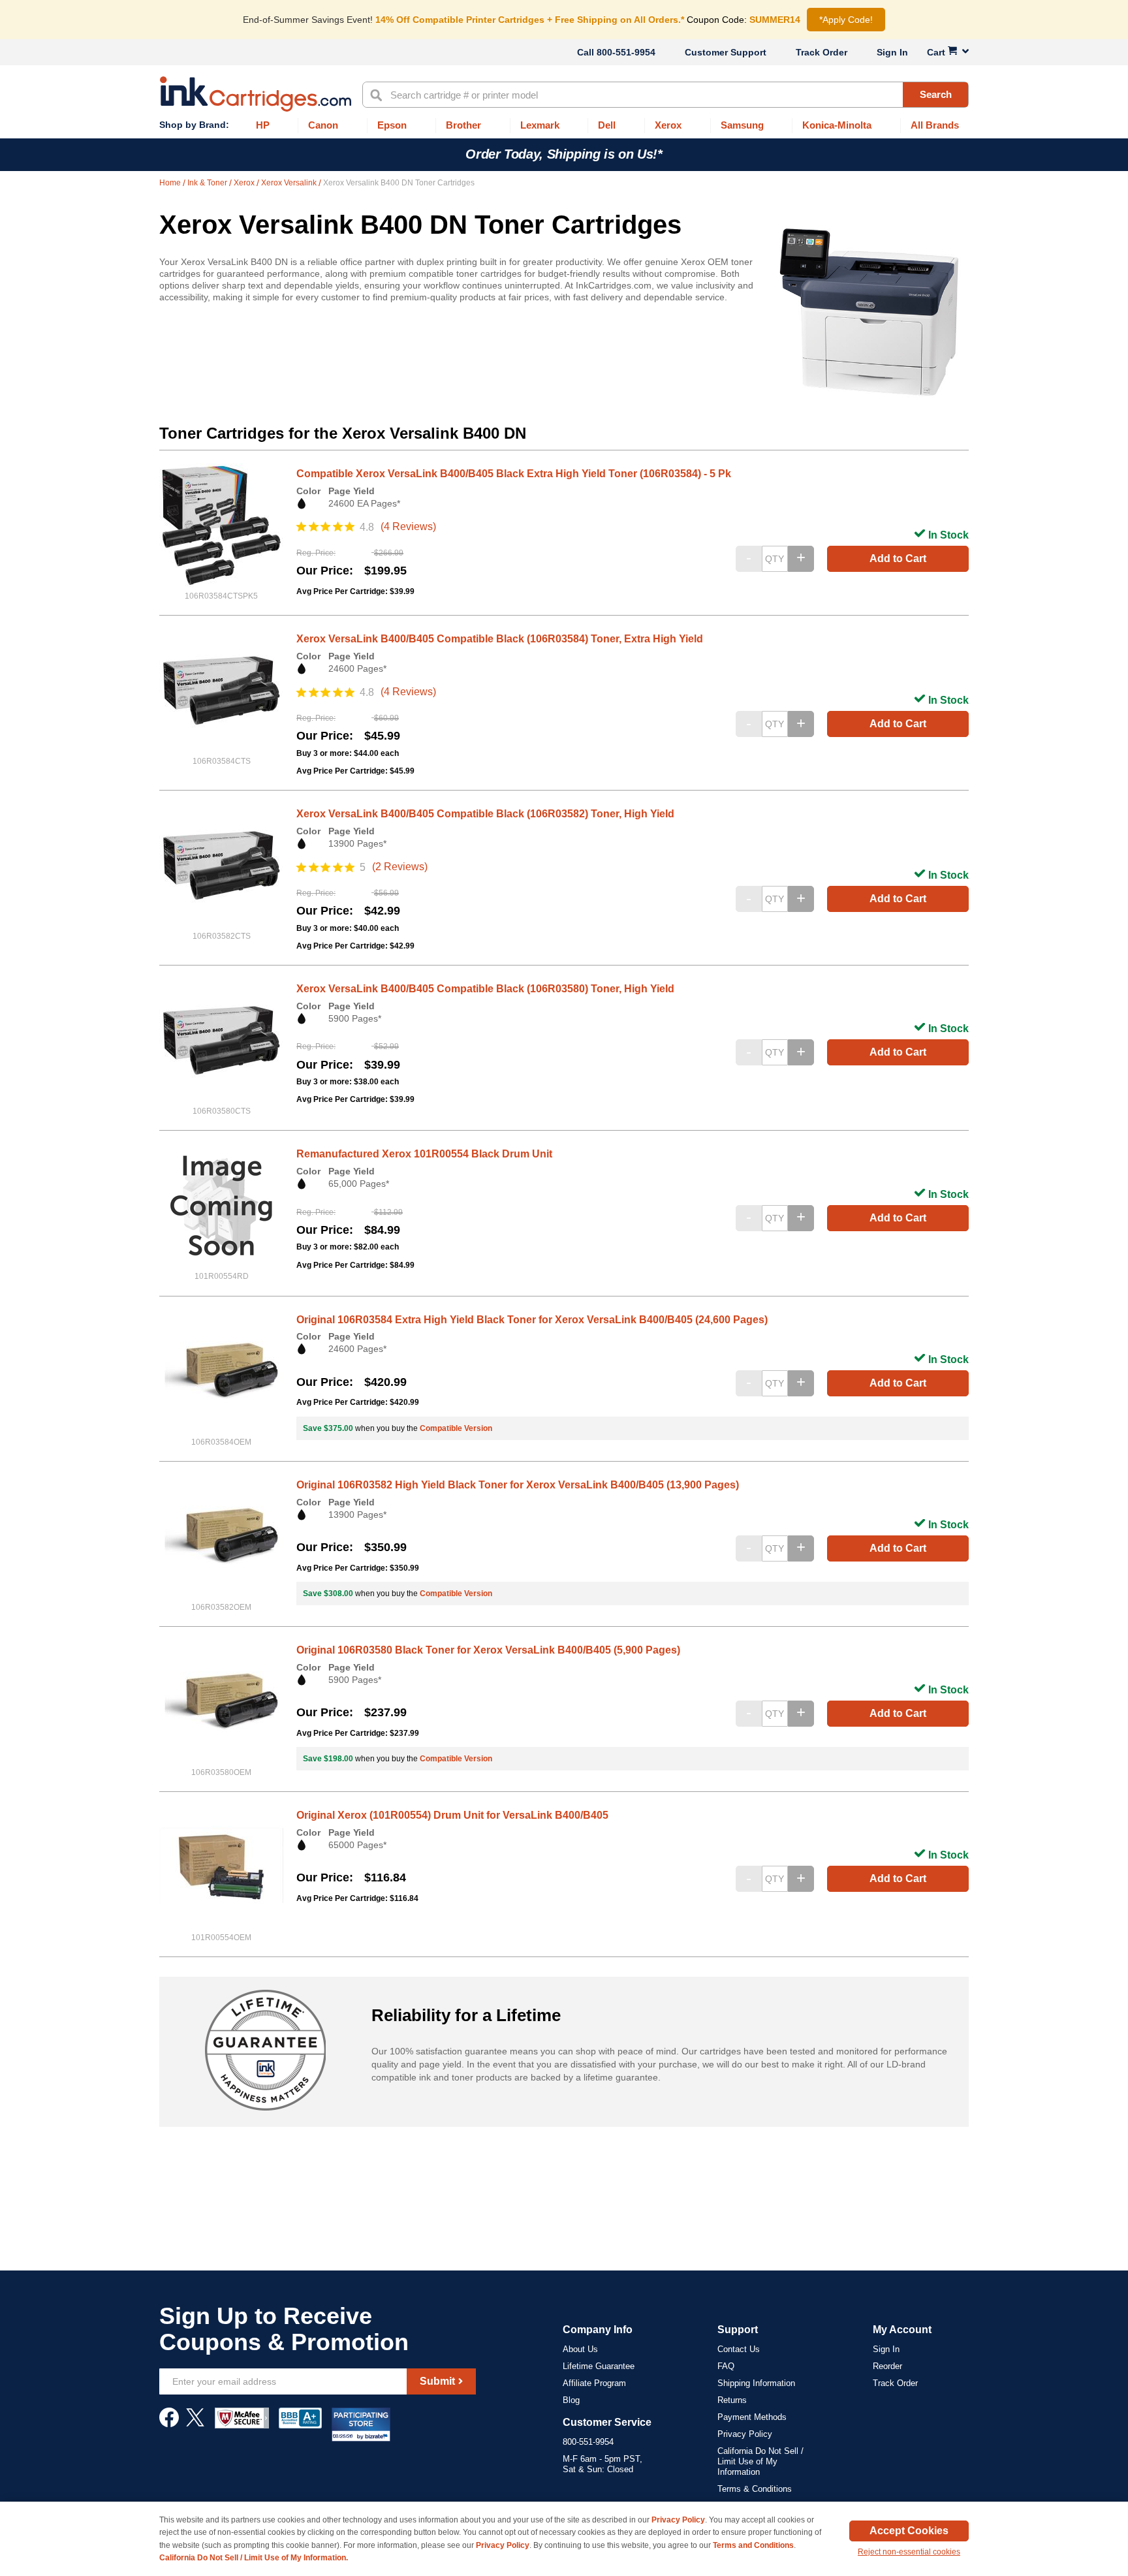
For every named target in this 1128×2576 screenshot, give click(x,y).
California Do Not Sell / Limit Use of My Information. (254, 2558)
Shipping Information (756, 2383)
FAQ (726, 2366)
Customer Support (726, 52)
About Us (580, 2349)
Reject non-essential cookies (909, 2552)
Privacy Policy (745, 2434)
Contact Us (739, 2349)
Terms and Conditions (753, 2545)
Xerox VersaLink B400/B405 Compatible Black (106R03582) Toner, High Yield (485, 814)
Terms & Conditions (755, 2489)
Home (171, 183)
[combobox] (666, 95)
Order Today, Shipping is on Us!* (564, 154)
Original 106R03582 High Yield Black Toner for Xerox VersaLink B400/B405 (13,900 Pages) (518, 1485)
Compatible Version (456, 1428)
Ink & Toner (208, 183)
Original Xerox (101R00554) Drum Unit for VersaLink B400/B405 (452, 1815)
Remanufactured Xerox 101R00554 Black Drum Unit (424, 1154)
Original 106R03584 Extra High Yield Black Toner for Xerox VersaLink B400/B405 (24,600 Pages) (532, 1320)
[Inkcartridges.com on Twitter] (195, 2424)
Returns (732, 2400)
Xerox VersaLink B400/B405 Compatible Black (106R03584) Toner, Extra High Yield (500, 639)
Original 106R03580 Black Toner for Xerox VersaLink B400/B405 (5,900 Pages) (488, 1650)
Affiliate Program (594, 2383)
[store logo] (256, 94)
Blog (571, 2400)
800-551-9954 (626, 52)
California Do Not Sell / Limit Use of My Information (760, 2461)
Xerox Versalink (290, 183)
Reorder (887, 2366)
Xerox (245, 183)
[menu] (564, 126)
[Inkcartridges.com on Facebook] (169, 2424)
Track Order (822, 52)
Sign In (892, 52)
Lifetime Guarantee (599, 2366)
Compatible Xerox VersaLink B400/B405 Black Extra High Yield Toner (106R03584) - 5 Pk (514, 474)
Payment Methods (752, 2417)
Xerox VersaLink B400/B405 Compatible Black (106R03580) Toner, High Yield (485, 989)
